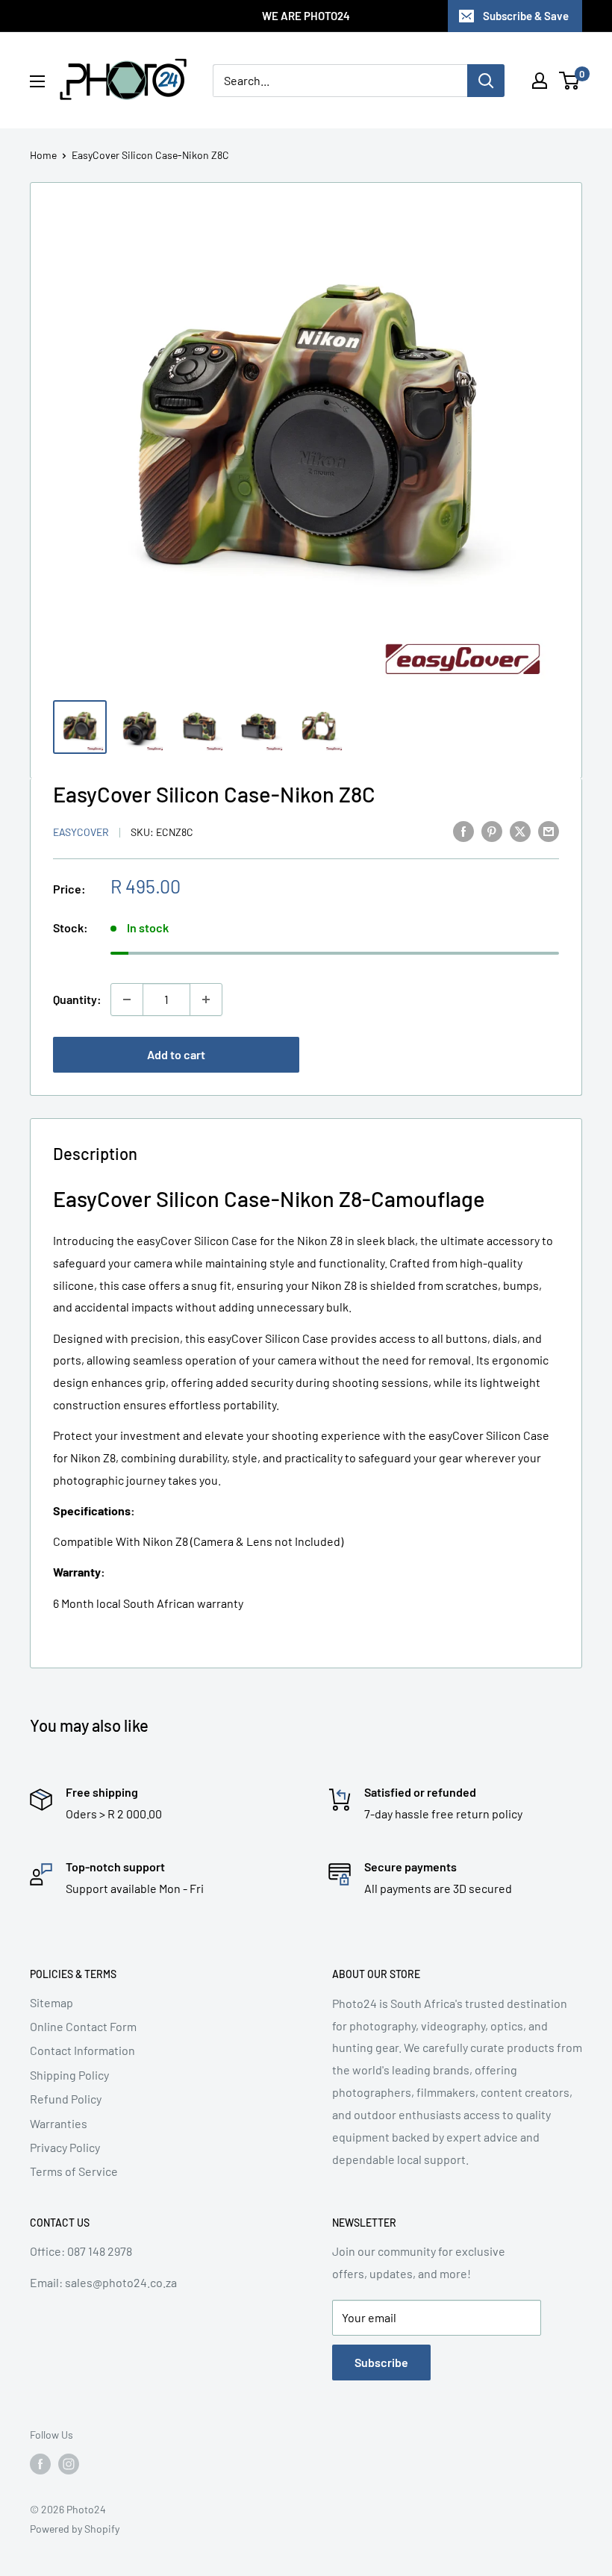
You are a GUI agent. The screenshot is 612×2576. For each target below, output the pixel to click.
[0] (570, 81)
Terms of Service (74, 2171)
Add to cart (176, 1054)
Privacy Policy (65, 2147)
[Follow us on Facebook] (40, 2464)
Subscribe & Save (526, 16)
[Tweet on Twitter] (520, 830)
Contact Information (82, 2050)
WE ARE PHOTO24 (306, 16)
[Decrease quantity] (127, 999)
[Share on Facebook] (463, 830)
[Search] (486, 81)
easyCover (81, 832)
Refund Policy (66, 2099)
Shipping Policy (69, 2075)
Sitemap (51, 2002)
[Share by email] (549, 830)
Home (43, 155)
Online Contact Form (83, 2026)
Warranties (59, 2123)
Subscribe (381, 2362)
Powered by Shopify (75, 2529)
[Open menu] (37, 81)
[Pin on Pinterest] (492, 830)
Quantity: (77, 999)
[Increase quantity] (206, 999)
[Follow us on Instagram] (69, 2464)
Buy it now (436, 1054)
